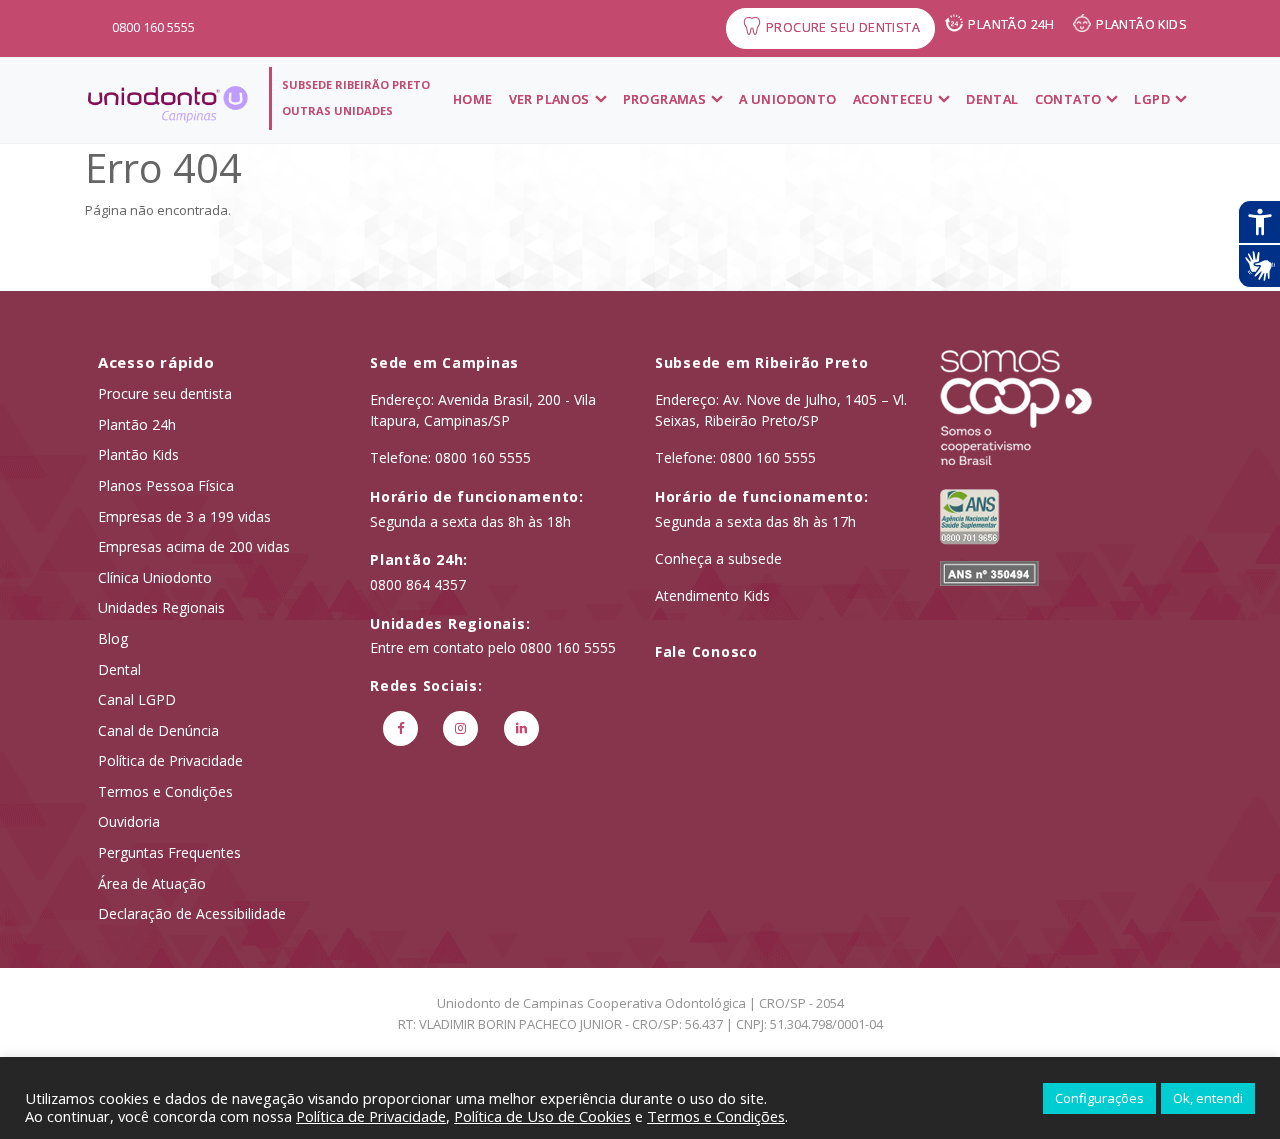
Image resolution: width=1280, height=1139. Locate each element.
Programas (665, 99)
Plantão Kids (138, 454)
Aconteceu (893, 99)
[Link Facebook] (400, 728)
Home (473, 99)
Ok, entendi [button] (1208, 1098)
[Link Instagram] (461, 728)
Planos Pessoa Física (166, 485)
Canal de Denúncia (158, 730)
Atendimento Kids (712, 595)
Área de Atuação (152, 883)
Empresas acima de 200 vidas (194, 546)
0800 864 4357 (418, 584)
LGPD (1152, 99)
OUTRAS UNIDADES (337, 110)
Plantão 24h (137, 424)
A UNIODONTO (787, 99)
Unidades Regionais (161, 607)
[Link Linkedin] (521, 728)
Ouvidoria (129, 821)
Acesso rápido (156, 362)
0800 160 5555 (153, 27)
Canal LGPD (137, 699)
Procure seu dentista (165, 393)
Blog (113, 638)
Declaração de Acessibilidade (192, 913)
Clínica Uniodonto (155, 577)
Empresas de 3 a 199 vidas (184, 516)
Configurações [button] (1099, 1098)
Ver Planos (549, 99)
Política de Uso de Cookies (542, 1116)
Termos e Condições (165, 791)
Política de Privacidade (170, 760)
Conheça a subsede (718, 558)
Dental (992, 99)
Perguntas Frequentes (169, 852)
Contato (1068, 99)
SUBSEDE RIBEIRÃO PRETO (356, 84)
